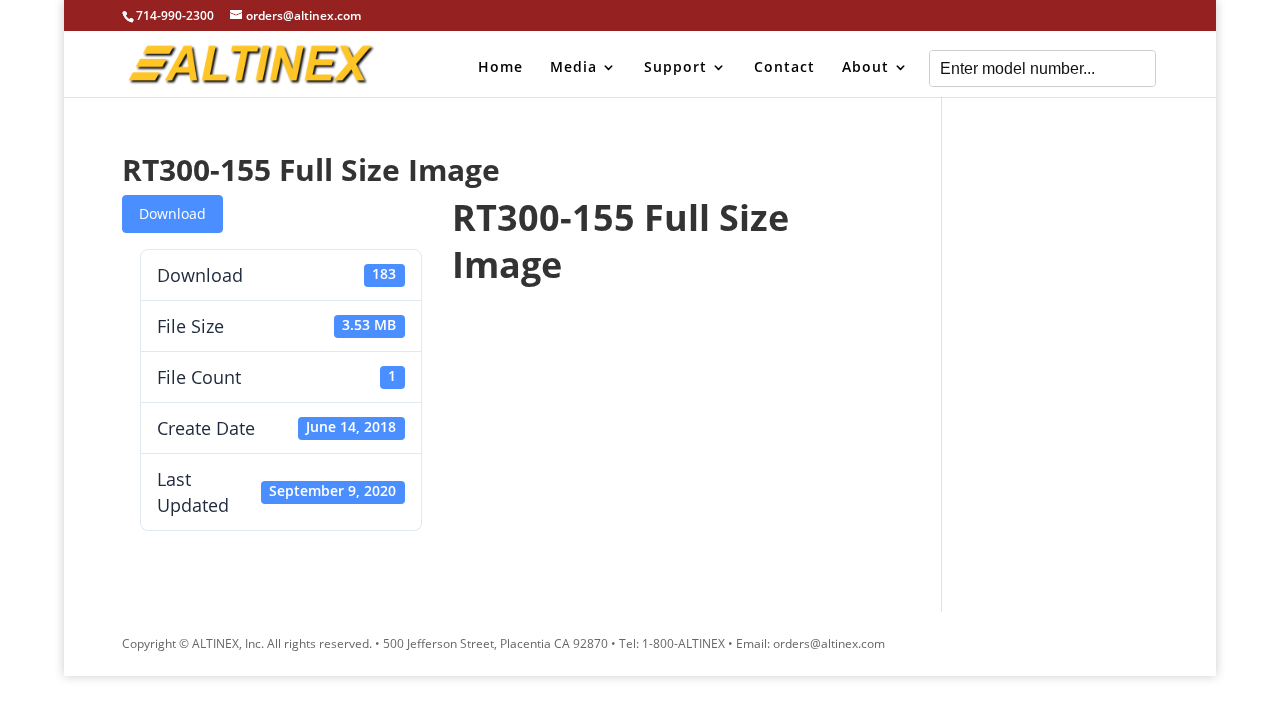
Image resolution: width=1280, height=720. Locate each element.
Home (500, 68)
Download (172, 213)
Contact (784, 68)
